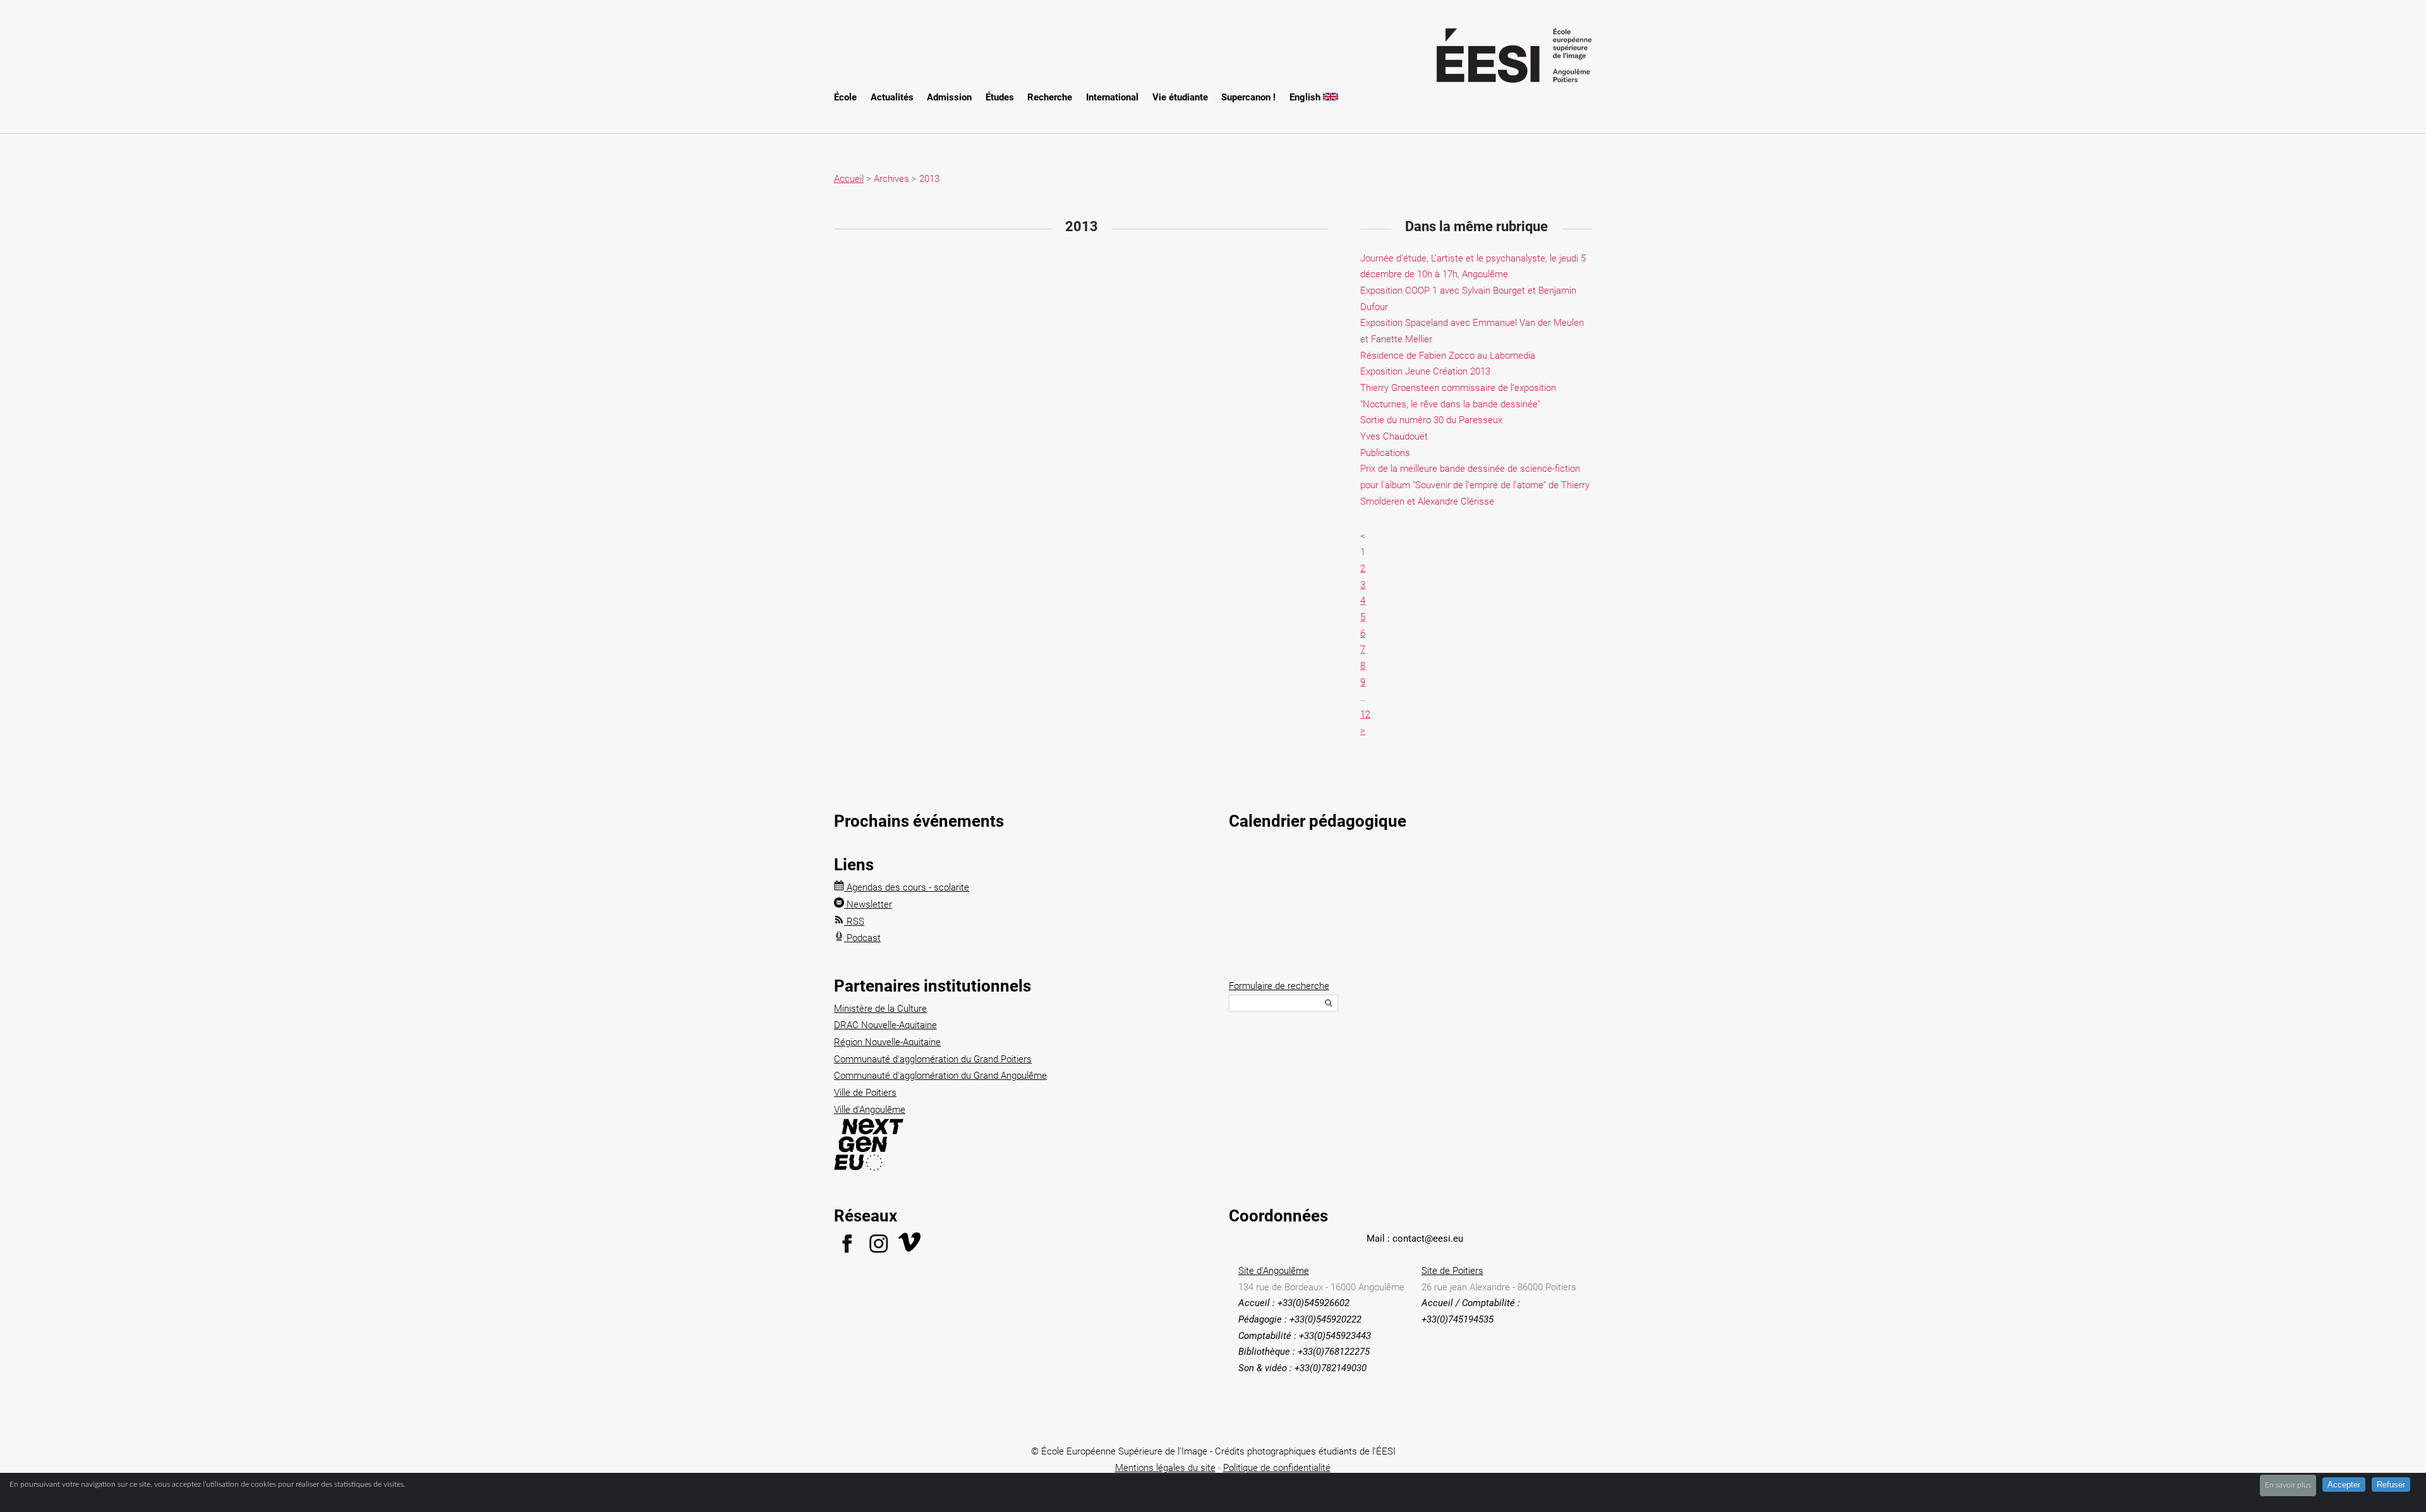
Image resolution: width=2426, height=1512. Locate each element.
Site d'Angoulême (1274, 1271)
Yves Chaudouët (1394, 436)
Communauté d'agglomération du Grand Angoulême (940, 1076)
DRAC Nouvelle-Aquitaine (885, 1025)
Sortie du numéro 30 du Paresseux (1431, 420)
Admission (949, 97)
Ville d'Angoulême (870, 1110)
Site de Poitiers (1452, 1271)
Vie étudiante (1180, 97)
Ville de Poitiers (865, 1093)
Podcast (862, 938)
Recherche (1050, 97)
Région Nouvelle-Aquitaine (887, 1042)
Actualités (892, 97)
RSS (854, 921)
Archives (891, 179)
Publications (1385, 453)
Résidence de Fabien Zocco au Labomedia (1448, 356)
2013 (929, 179)
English (1306, 97)
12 (1365, 714)
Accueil (849, 179)
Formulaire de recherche (1279, 986)
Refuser (2391, 1485)
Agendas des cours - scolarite (907, 887)
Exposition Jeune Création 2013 (1425, 371)
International (1112, 97)
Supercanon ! (1248, 97)
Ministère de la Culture (880, 1009)
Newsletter (868, 904)
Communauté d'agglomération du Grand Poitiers (933, 1059)
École (845, 97)
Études (1000, 97)
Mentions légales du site (1165, 1468)
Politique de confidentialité (1277, 1468)
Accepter (2344, 1485)
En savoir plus (2288, 1485)
